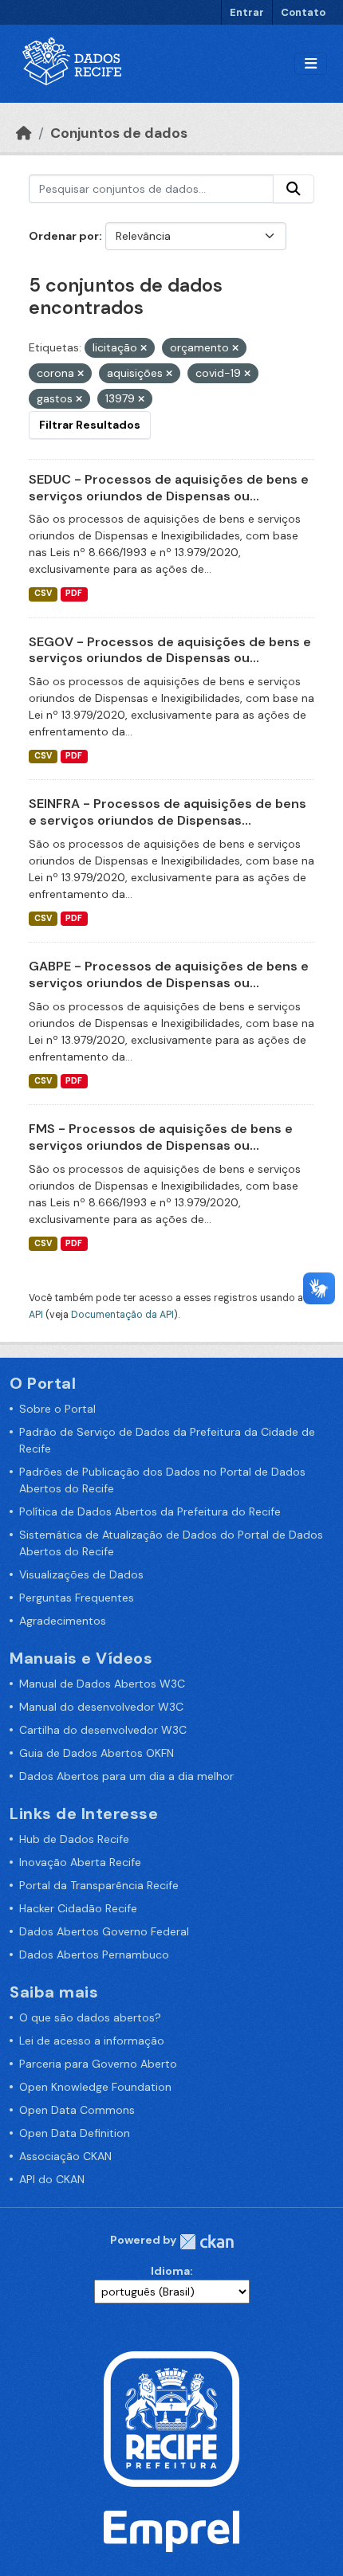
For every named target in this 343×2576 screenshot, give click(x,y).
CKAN (207, 2242)
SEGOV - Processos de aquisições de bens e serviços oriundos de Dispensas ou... (170, 650)
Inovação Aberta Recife (80, 1862)
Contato (303, 12)
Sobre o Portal (57, 1409)
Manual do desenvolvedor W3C (101, 1707)
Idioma (170, 2271)
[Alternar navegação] (311, 64)
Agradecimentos (63, 1621)
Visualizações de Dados (81, 1574)
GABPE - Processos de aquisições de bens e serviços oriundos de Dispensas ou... (169, 974)
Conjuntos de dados (119, 133)
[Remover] (144, 348)
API (36, 1315)
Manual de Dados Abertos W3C (102, 1684)
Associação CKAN (65, 2156)
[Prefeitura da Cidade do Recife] (171, 2417)
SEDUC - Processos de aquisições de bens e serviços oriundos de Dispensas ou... (169, 488)
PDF (74, 593)
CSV (43, 593)
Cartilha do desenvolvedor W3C (103, 1730)
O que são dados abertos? (90, 2017)
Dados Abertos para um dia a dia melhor (126, 1776)
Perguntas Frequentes (77, 1598)
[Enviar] (294, 189)
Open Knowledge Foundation (95, 2087)
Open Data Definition (75, 2133)
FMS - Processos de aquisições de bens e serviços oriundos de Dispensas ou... (161, 1137)
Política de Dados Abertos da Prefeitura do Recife (150, 1511)
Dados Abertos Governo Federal (104, 1931)
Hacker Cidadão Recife (78, 1908)
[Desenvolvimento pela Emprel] (171, 2530)
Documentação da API (122, 1315)
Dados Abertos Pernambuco (94, 1955)
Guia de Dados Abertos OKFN (97, 1753)
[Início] (24, 133)
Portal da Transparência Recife (99, 1885)
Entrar (247, 12)
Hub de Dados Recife (74, 1839)
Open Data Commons (77, 2110)
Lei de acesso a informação (92, 2041)
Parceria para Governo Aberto (98, 2064)
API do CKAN (52, 2179)
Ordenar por (64, 236)
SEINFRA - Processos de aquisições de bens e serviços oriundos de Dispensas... (168, 812)
